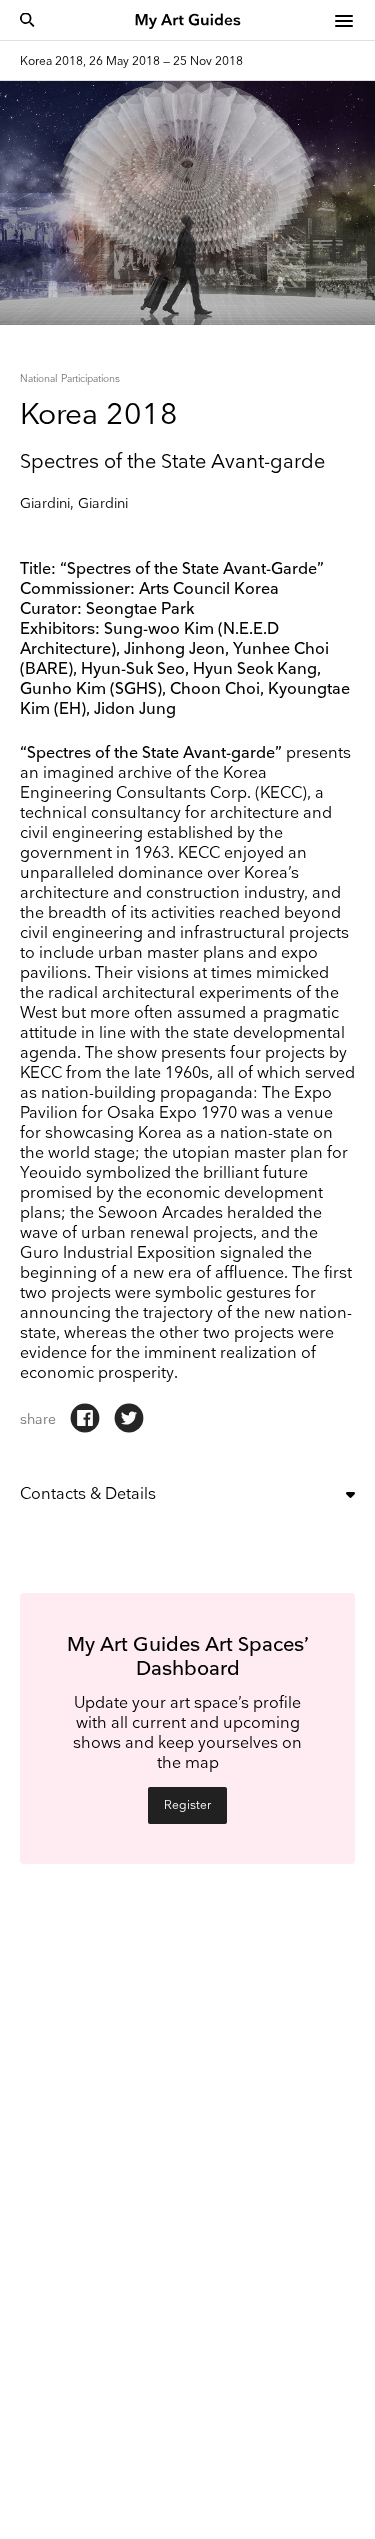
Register (187, 1805)
